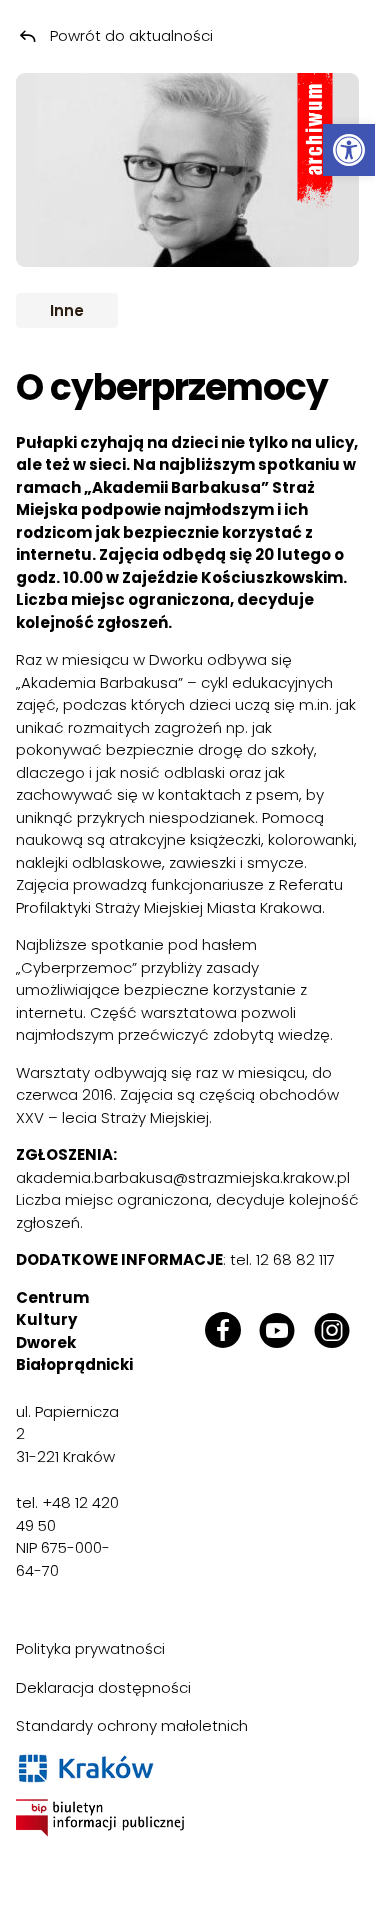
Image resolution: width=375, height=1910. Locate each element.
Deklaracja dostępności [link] (103, 1687)
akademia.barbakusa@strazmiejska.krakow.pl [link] (183, 1177)
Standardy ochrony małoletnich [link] (132, 1725)
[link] (349, 150)
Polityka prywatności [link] (90, 1648)
